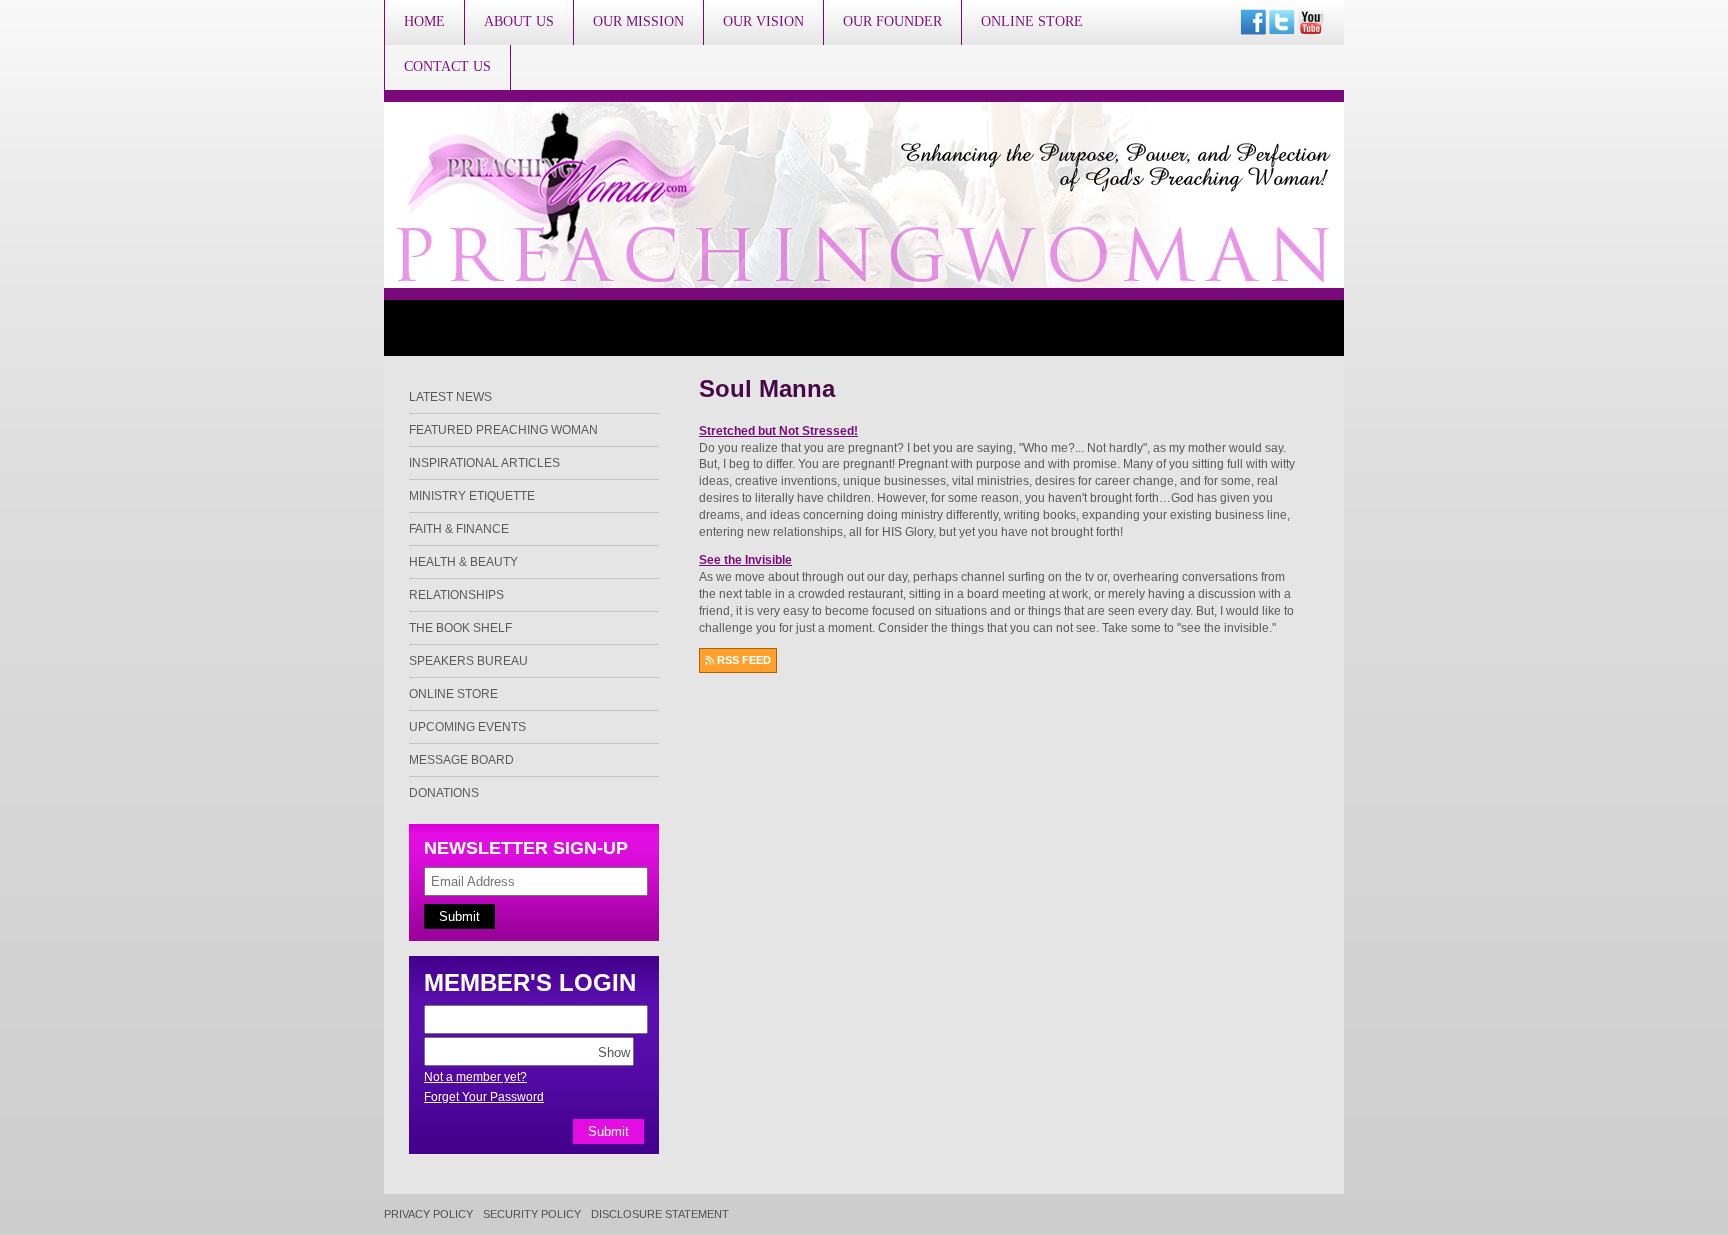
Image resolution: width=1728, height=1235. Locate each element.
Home (424, 21)
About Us (519, 21)
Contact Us (447, 66)
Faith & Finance (459, 529)
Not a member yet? (475, 1077)
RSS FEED (742, 660)
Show (614, 1051)
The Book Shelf (460, 628)
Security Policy (532, 1214)
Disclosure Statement (660, 1214)
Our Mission (638, 21)
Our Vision (763, 21)
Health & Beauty (463, 562)
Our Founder (892, 21)
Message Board (461, 760)
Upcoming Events (467, 727)
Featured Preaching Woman (503, 430)
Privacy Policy (428, 1214)
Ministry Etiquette (472, 496)
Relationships (456, 595)
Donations (444, 793)
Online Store (1032, 21)
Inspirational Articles (484, 463)
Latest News (450, 397)
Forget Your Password (484, 1097)
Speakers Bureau (468, 661)
